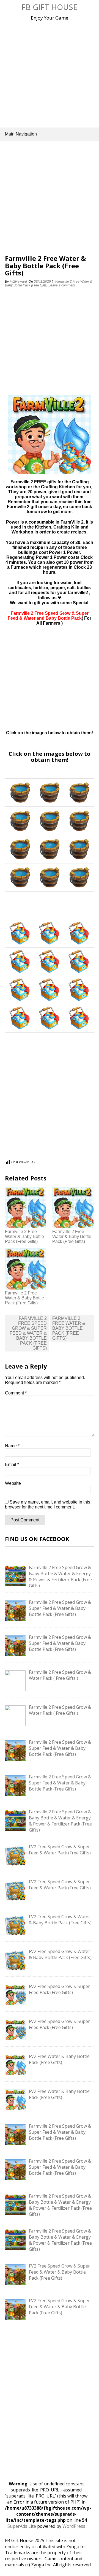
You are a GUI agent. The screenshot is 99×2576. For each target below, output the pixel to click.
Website (13, 1483)
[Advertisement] (50, 73)
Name (12, 1446)
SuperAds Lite (22, 2526)
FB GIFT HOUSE (50, 7)
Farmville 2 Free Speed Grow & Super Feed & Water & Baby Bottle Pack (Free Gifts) (28, 1333)
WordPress (74, 2526)
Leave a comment (62, 285)
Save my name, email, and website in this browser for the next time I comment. (48, 1504)
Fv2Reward (18, 281)
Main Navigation (21, 134)
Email (12, 1465)
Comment (16, 1393)
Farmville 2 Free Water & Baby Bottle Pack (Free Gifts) (24, 1236)
